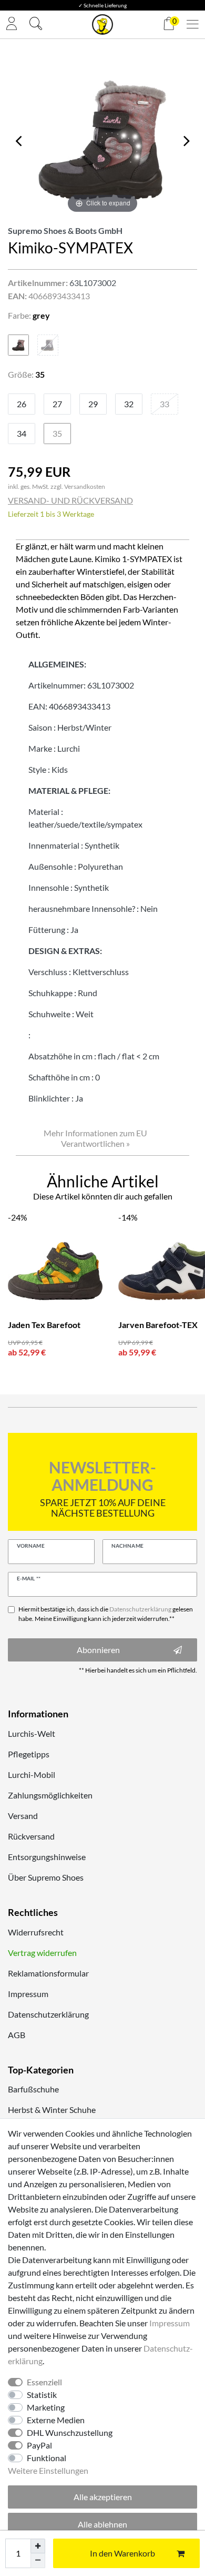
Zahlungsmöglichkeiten (50, 1795)
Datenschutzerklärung (48, 2014)
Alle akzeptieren (103, 2497)
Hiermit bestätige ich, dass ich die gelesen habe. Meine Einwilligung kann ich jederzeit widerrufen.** (106, 1614)
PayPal (39, 2445)
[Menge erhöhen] (38, 2546)
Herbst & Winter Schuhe (52, 2110)
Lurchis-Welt (32, 1733)
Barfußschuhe (33, 2089)
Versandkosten (85, 486)
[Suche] (36, 25)
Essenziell (44, 2382)
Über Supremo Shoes (46, 1877)
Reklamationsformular (48, 1973)
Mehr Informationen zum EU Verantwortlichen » (95, 1138)
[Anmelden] (12, 24)
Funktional (47, 2458)
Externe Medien (56, 2420)
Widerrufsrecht (36, 1932)
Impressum (28, 1994)
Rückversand (31, 1836)
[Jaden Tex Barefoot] (55, 1271)
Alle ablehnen (102, 2524)
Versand (23, 1816)
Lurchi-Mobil (32, 1774)
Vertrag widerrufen (42, 1953)
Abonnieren (98, 1650)
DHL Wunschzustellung (70, 2432)
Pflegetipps (29, 1754)
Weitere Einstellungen (48, 2470)
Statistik (42, 2395)
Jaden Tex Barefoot (44, 1325)
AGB (17, 2035)
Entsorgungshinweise (47, 1857)
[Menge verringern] (38, 2561)
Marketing (46, 2407)
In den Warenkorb (122, 2553)
